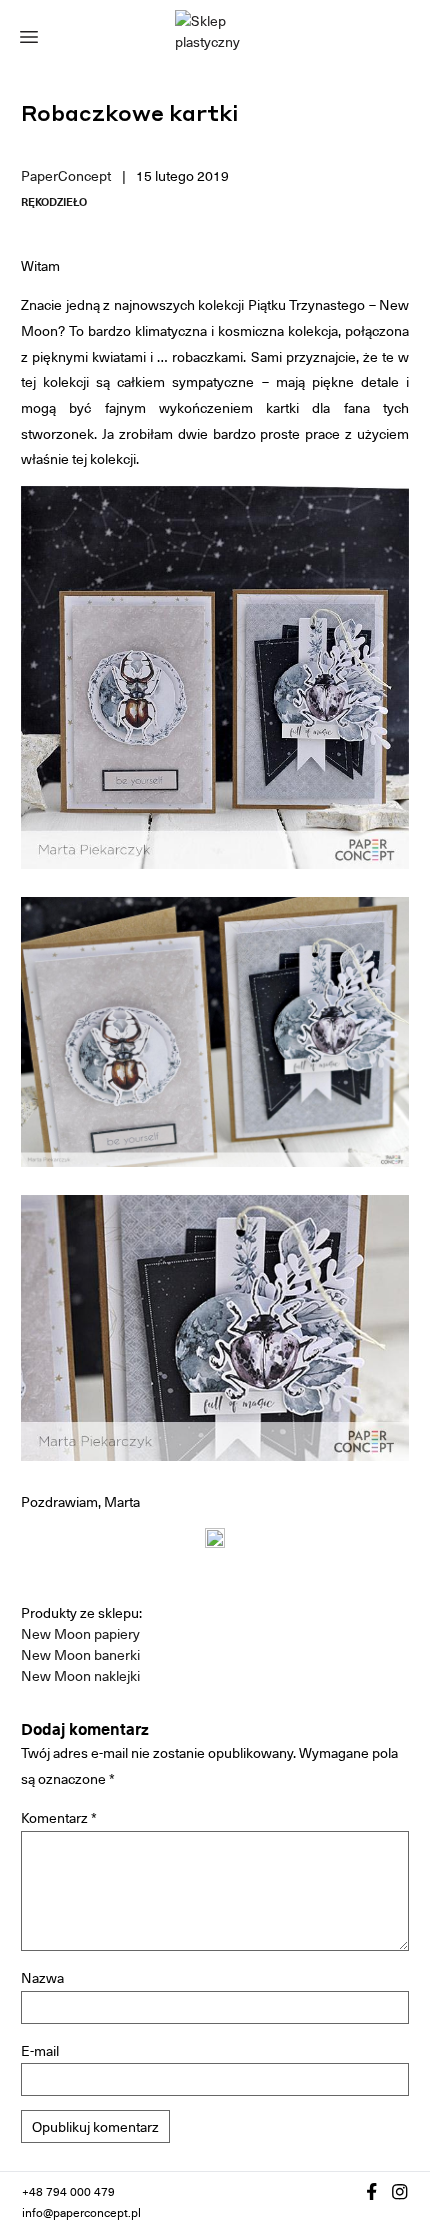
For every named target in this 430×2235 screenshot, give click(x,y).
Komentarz (59, 1817)
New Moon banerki (80, 1654)
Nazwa (42, 1977)
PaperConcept (66, 175)
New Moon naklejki (80, 1675)
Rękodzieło (54, 202)
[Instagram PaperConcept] (400, 2192)
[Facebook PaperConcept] (372, 2192)
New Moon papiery (80, 1633)
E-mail (40, 2050)
